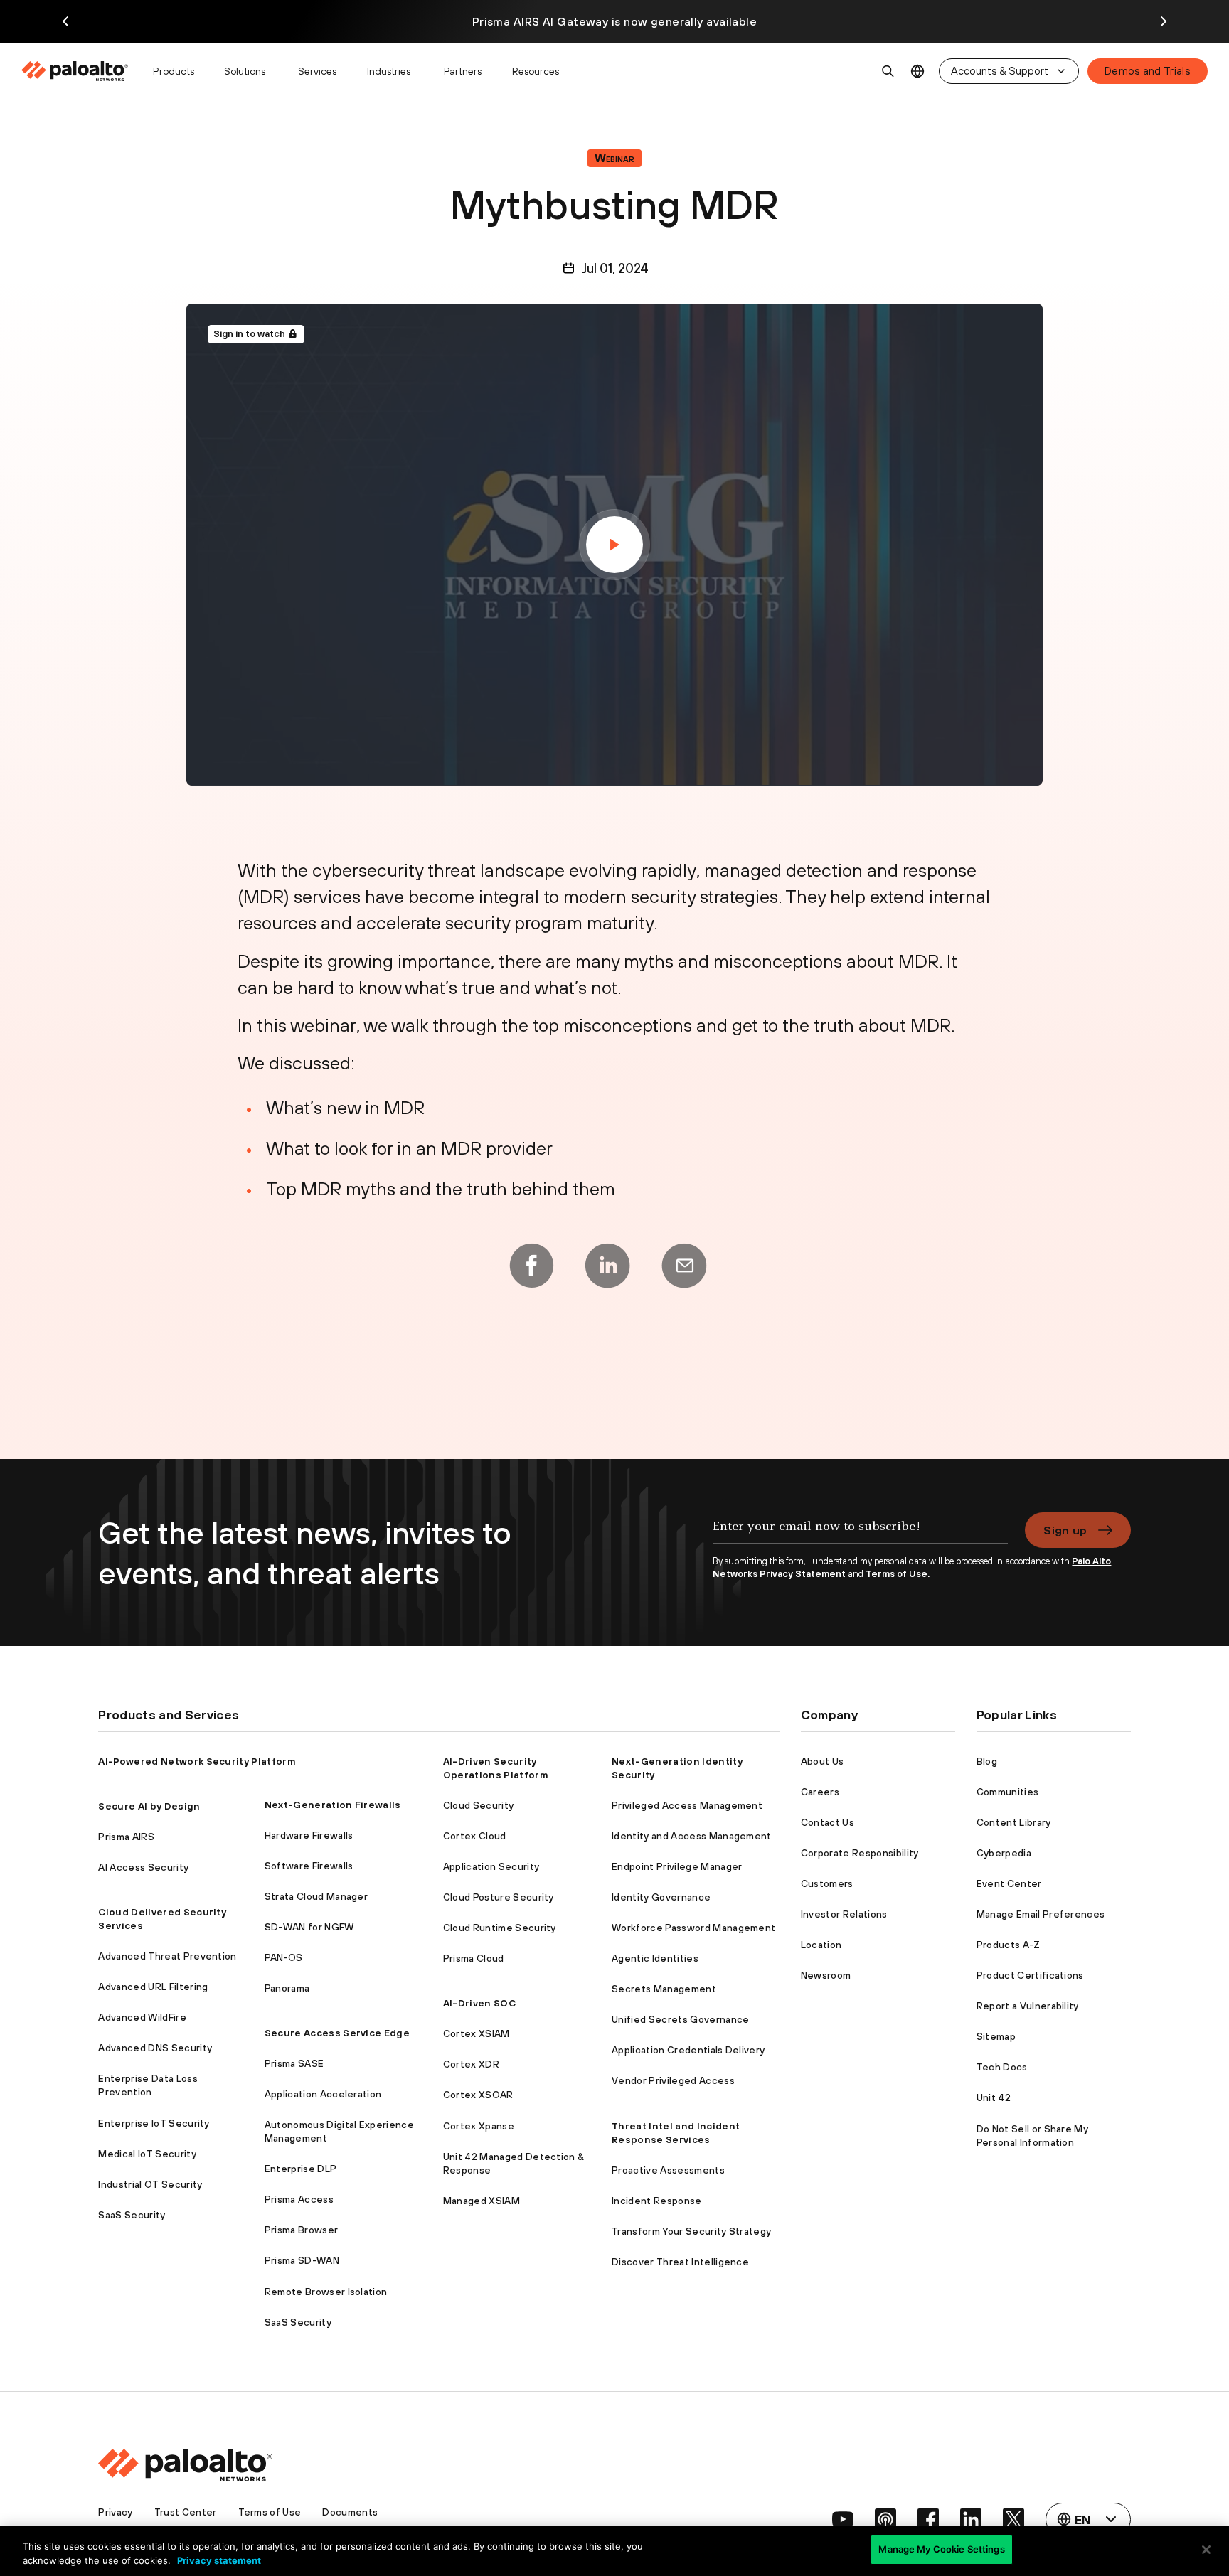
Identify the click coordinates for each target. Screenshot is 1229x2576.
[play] (614, 545)
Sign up (1065, 1530)
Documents (350, 2512)
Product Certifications (1030, 1975)
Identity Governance (661, 1897)
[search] (888, 71)
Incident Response (656, 2201)
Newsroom (826, 1975)
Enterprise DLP (300, 2169)
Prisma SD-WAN (302, 2260)
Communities (1008, 1792)
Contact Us (828, 1822)
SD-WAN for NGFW (309, 1927)
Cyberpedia (1004, 1853)
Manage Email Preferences (1041, 1914)
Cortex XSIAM (477, 2033)
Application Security (491, 1866)
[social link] (843, 2519)
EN (918, 71)
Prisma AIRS (126, 1837)
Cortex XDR (471, 2064)
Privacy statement (219, 2560)
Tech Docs (1002, 2067)
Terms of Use (270, 2512)
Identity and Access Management (692, 1836)
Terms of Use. (898, 1574)
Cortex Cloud (475, 1836)
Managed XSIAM (482, 2201)
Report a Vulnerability (1028, 2006)
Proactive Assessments (668, 2170)
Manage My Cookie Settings (941, 2549)
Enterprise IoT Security (154, 2123)
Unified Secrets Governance (680, 2019)
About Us (823, 1761)
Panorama (287, 1988)
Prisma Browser (301, 2230)
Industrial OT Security (150, 2184)
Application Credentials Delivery (688, 2050)
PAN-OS (284, 1957)
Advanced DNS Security (155, 2048)
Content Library (1014, 1822)
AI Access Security (143, 1867)
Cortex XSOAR (478, 2095)
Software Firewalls (309, 1866)
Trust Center (186, 2512)
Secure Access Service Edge (337, 2033)
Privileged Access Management (687, 1805)
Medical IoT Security (147, 2154)
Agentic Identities (655, 1958)
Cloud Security (478, 1805)
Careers (820, 1792)
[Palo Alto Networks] (76, 71)
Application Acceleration (323, 2094)
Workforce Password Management (693, 1928)
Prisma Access (299, 2199)
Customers (827, 1883)
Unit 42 (994, 2097)
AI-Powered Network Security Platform (197, 1761)
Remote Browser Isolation (326, 2292)
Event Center (1009, 1883)
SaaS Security (132, 2215)
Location (821, 1945)
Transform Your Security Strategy (691, 2231)
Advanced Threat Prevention (167, 1956)
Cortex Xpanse (479, 2126)
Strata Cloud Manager (316, 1896)
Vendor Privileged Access (673, 2080)
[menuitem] (81, 71)
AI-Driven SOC (479, 2003)
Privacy (115, 2512)
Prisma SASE (294, 2063)
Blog (987, 1761)
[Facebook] (531, 1266)
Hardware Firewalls (309, 1835)
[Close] (1206, 2550)
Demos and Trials (1148, 71)
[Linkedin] (607, 1266)
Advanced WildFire (142, 2017)
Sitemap (996, 2036)
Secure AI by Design (149, 1806)
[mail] (684, 1266)
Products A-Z (1009, 1945)
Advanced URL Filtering (153, 1987)
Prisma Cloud (474, 1958)
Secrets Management (664, 1989)
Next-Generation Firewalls (333, 1805)
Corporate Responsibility (860, 1853)
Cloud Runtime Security (500, 1928)
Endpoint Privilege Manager (677, 1866)
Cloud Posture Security (499, 1897)
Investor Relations (844, 1914)
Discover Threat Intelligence (680, 2262)
